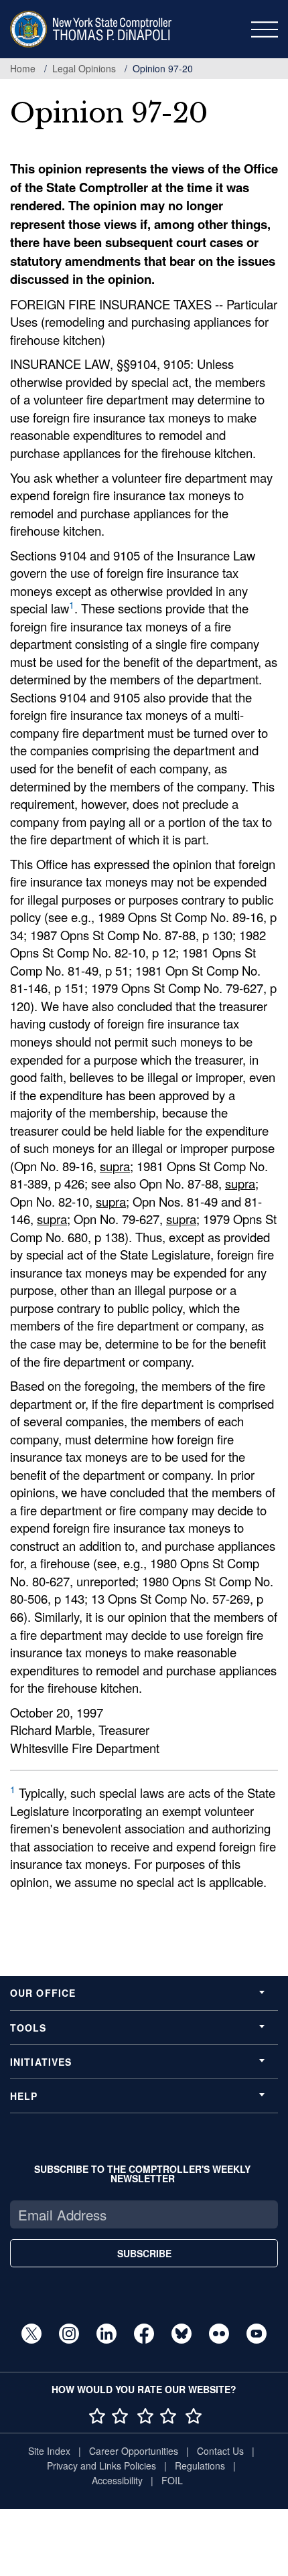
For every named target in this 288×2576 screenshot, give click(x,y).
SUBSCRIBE (144, 2253)
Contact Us (220, 2451)
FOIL (172, 2480)
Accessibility (117, 2480)
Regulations (200, 2466)
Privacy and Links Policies (101, 2466)
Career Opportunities (134, 2451)
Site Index (49, 2451)
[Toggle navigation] (265, 29)
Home (23, 68)
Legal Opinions (84, 68)
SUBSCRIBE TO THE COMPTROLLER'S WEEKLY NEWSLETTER (142, 2174)
